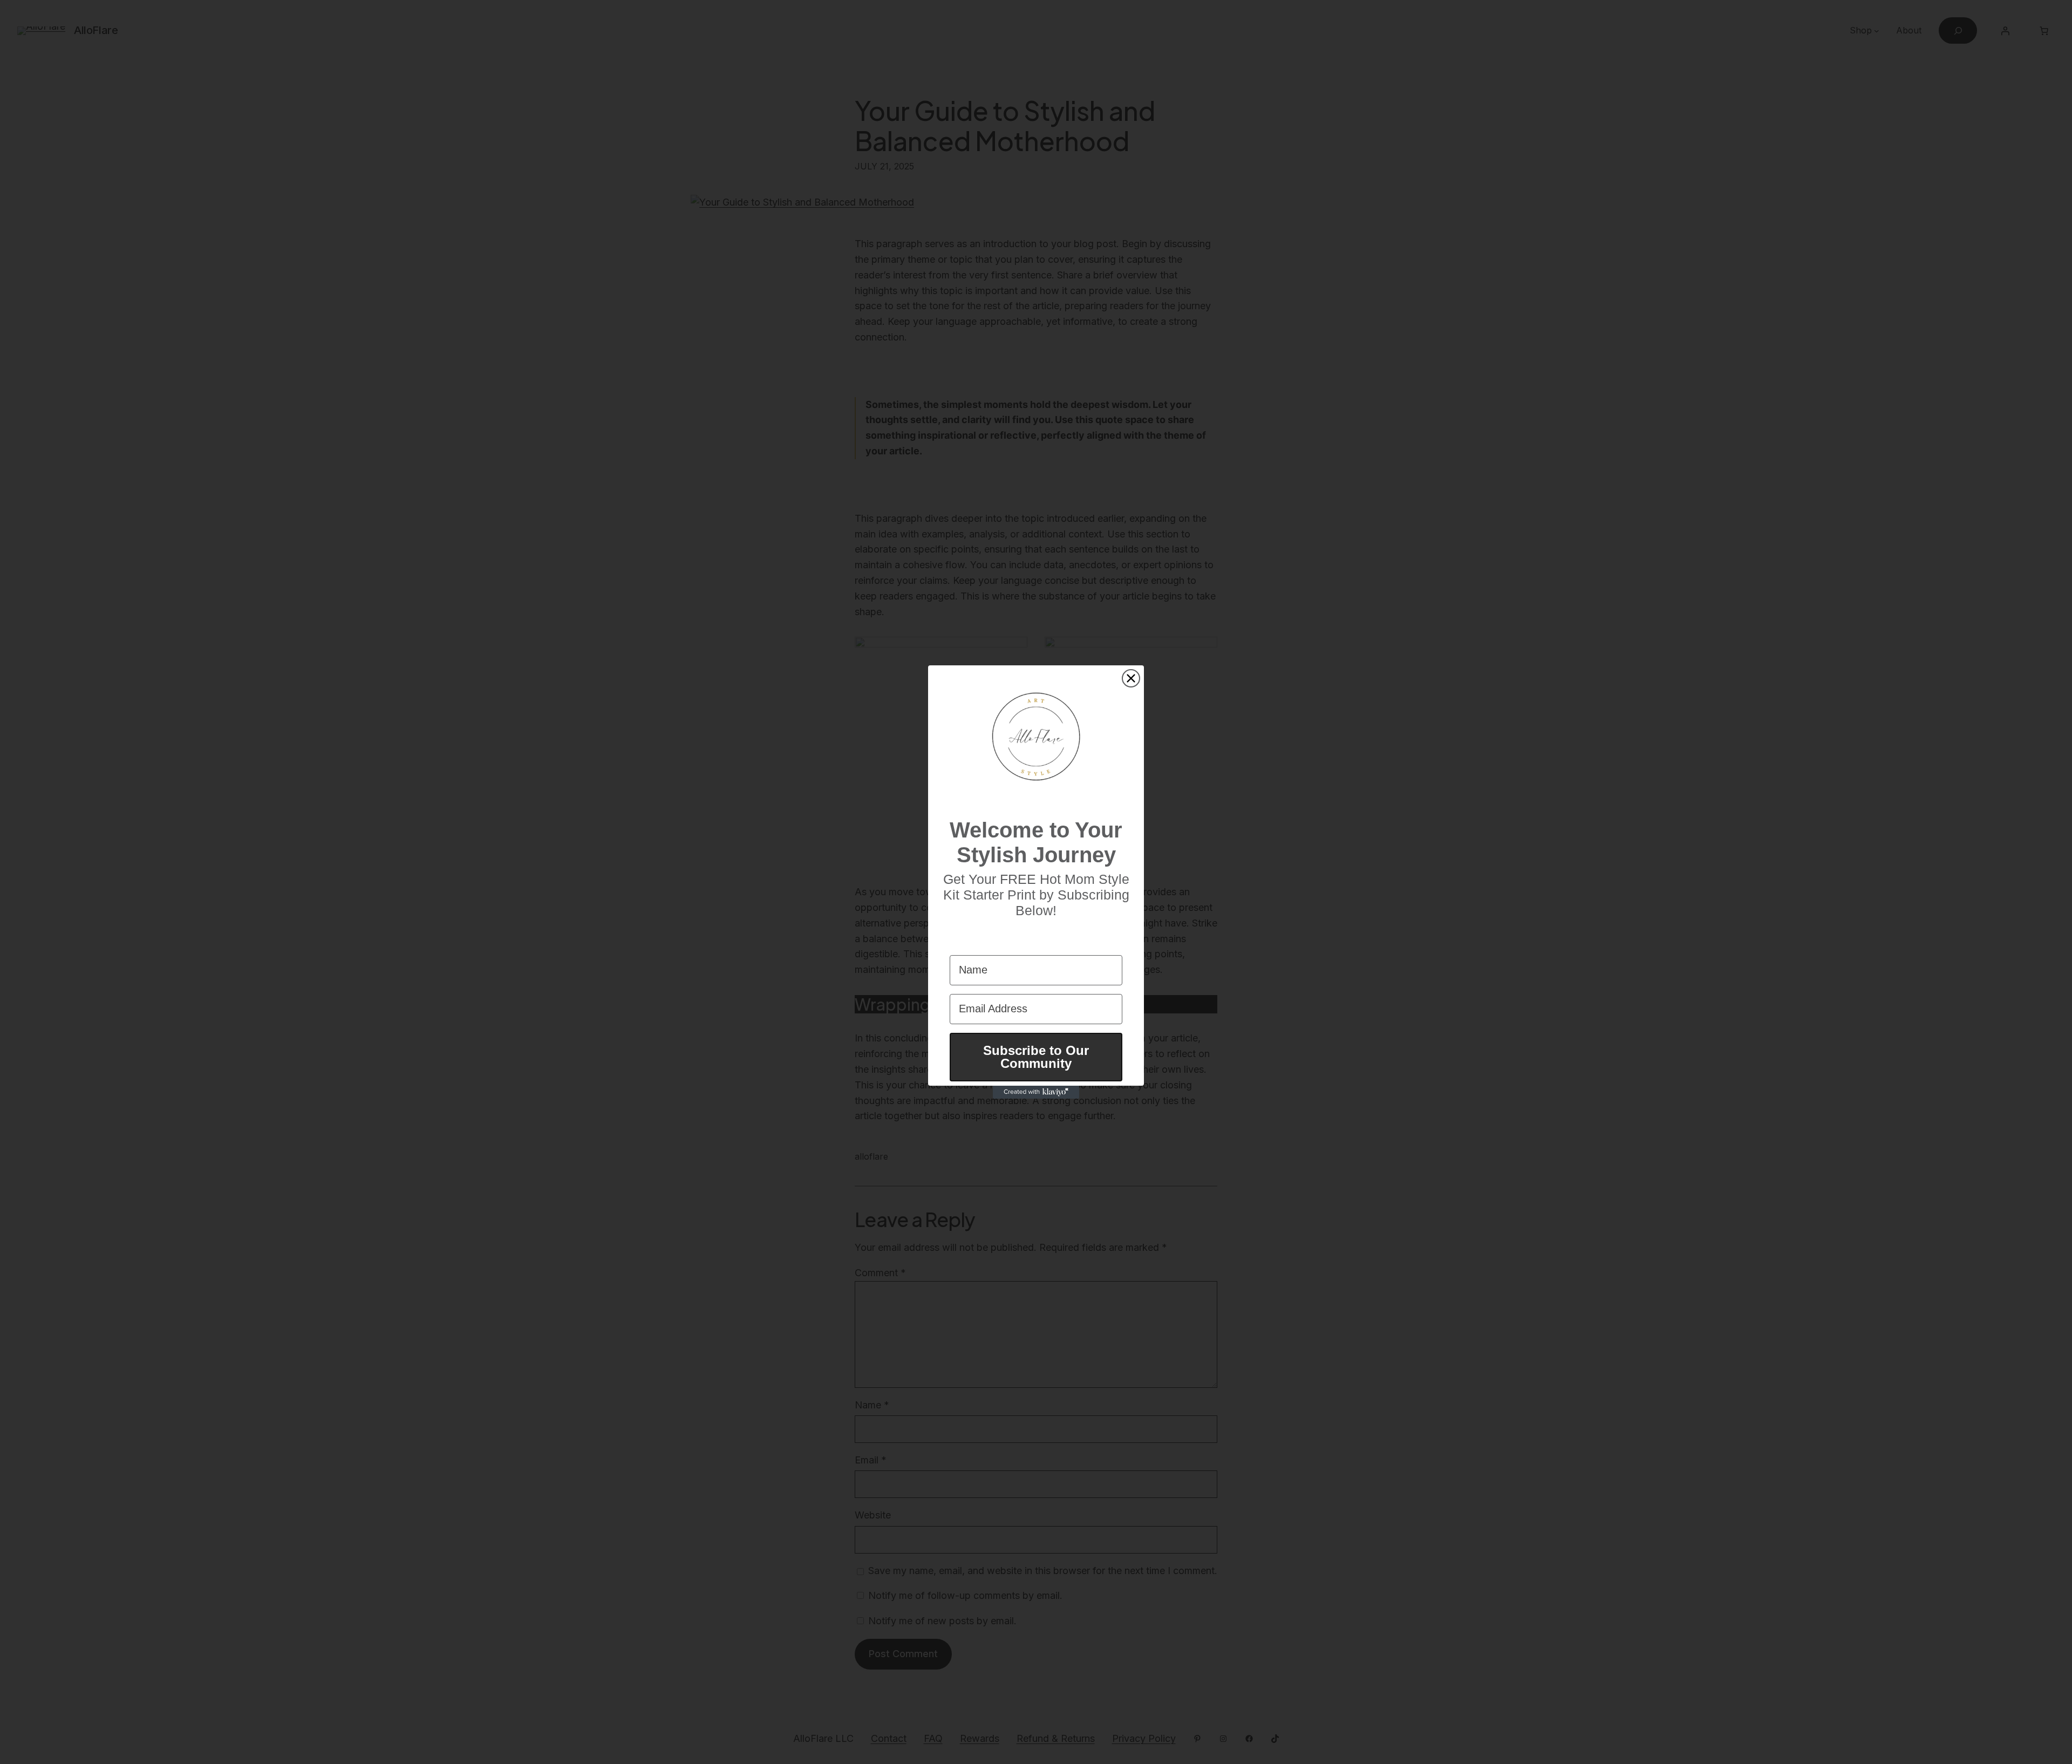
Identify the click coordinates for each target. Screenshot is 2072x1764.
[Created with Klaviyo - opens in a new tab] (1036, 1092)
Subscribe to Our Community (1036, 1057)
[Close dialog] (1131, 678)
